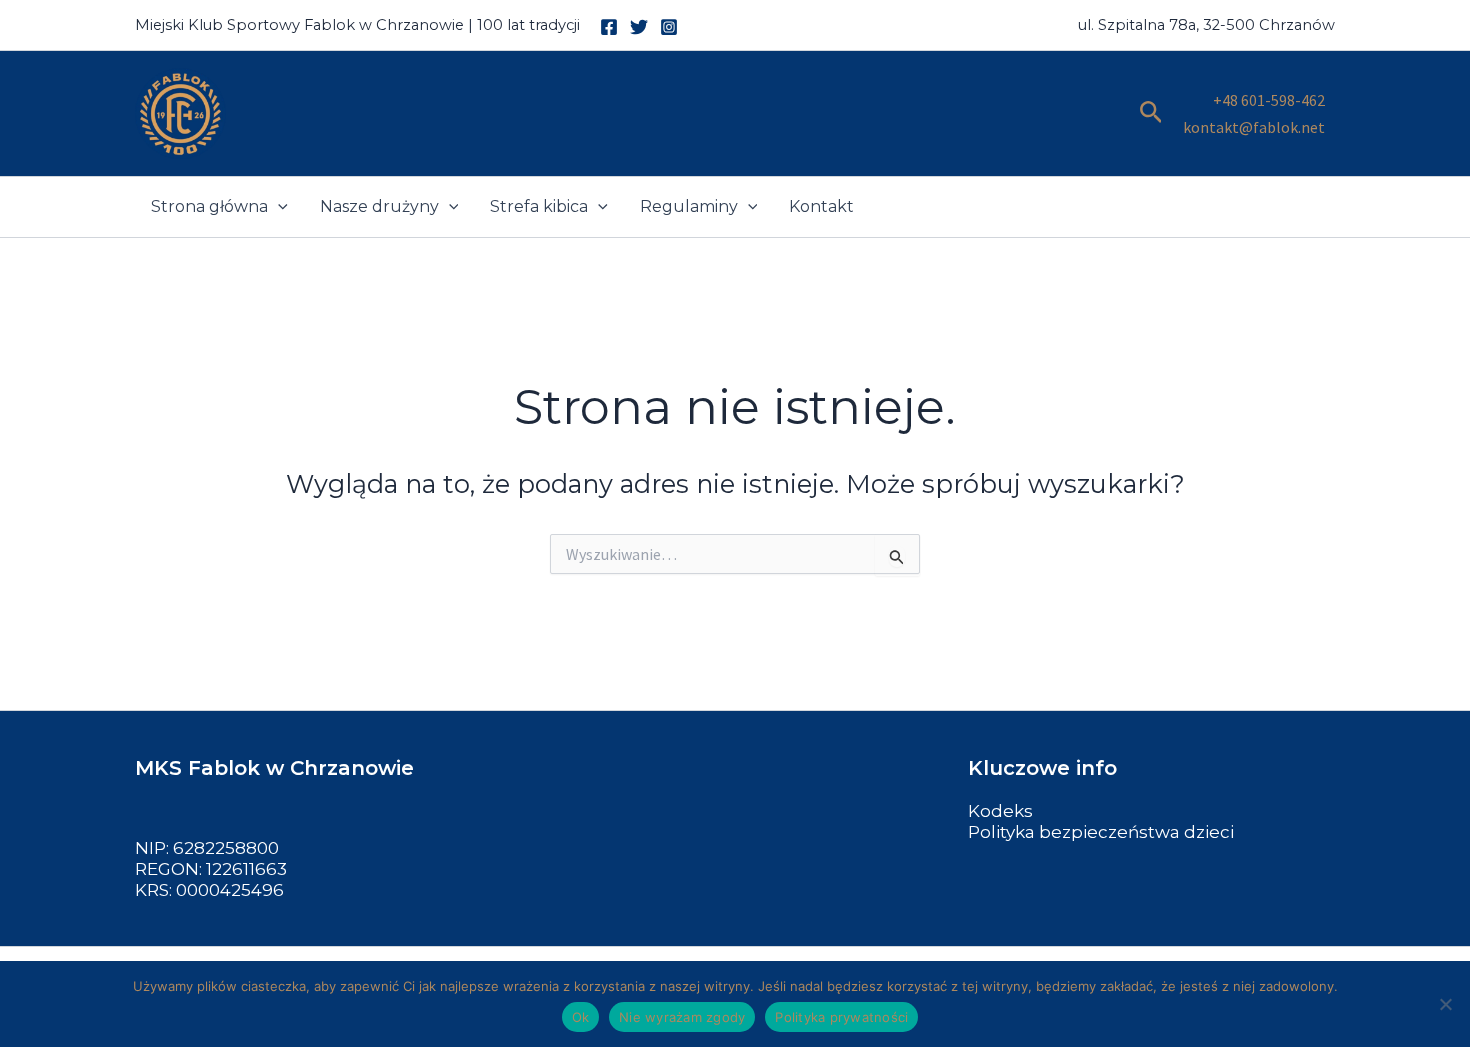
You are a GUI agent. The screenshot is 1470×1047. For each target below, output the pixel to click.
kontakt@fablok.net (1254, 127)
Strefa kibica (539, 206)
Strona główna (209, 206)
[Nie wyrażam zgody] (1445, 1004)
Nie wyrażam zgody (682, 1017)
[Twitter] (639, 27)
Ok (581, 1017)
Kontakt (821, 206)
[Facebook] (609, 27)
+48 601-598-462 (1269, 100)
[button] (1151, 113)
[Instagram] (669, 27)
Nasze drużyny (379, 206)
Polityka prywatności (841, 1017)
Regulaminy (689, 206)
